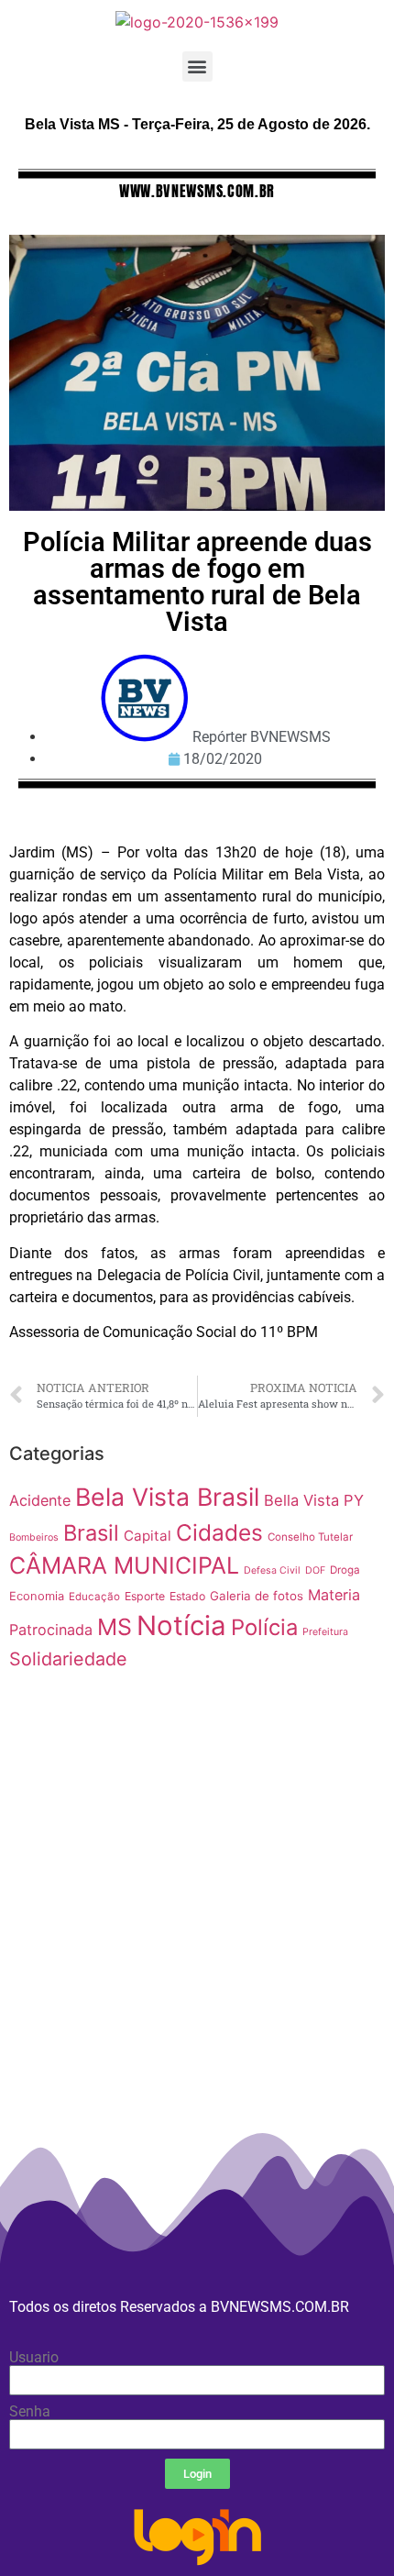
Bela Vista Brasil (167, 1497)
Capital (148, 1536)
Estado (187, 1596)
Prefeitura (325, 1632)
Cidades (219, 1532)
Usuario (34, 2358)
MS (115, 1627)
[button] (197, 66)
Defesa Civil (272, 1570)
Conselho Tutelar (310, 1537)
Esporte (145, 1596)
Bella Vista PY (314, 1500)
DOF (315, 1570)
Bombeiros (34, 1537)
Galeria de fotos (257, 1596)
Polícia (264, 1627)
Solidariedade (68, 1659)
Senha (30, 2412)
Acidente (40, 1500)
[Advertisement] (197, 1971)
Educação (94, 1597)
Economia (37, 1596)
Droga (345, 1570)
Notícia (181, 1625)
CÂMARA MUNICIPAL (124, 1565)
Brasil (91, 1533)
